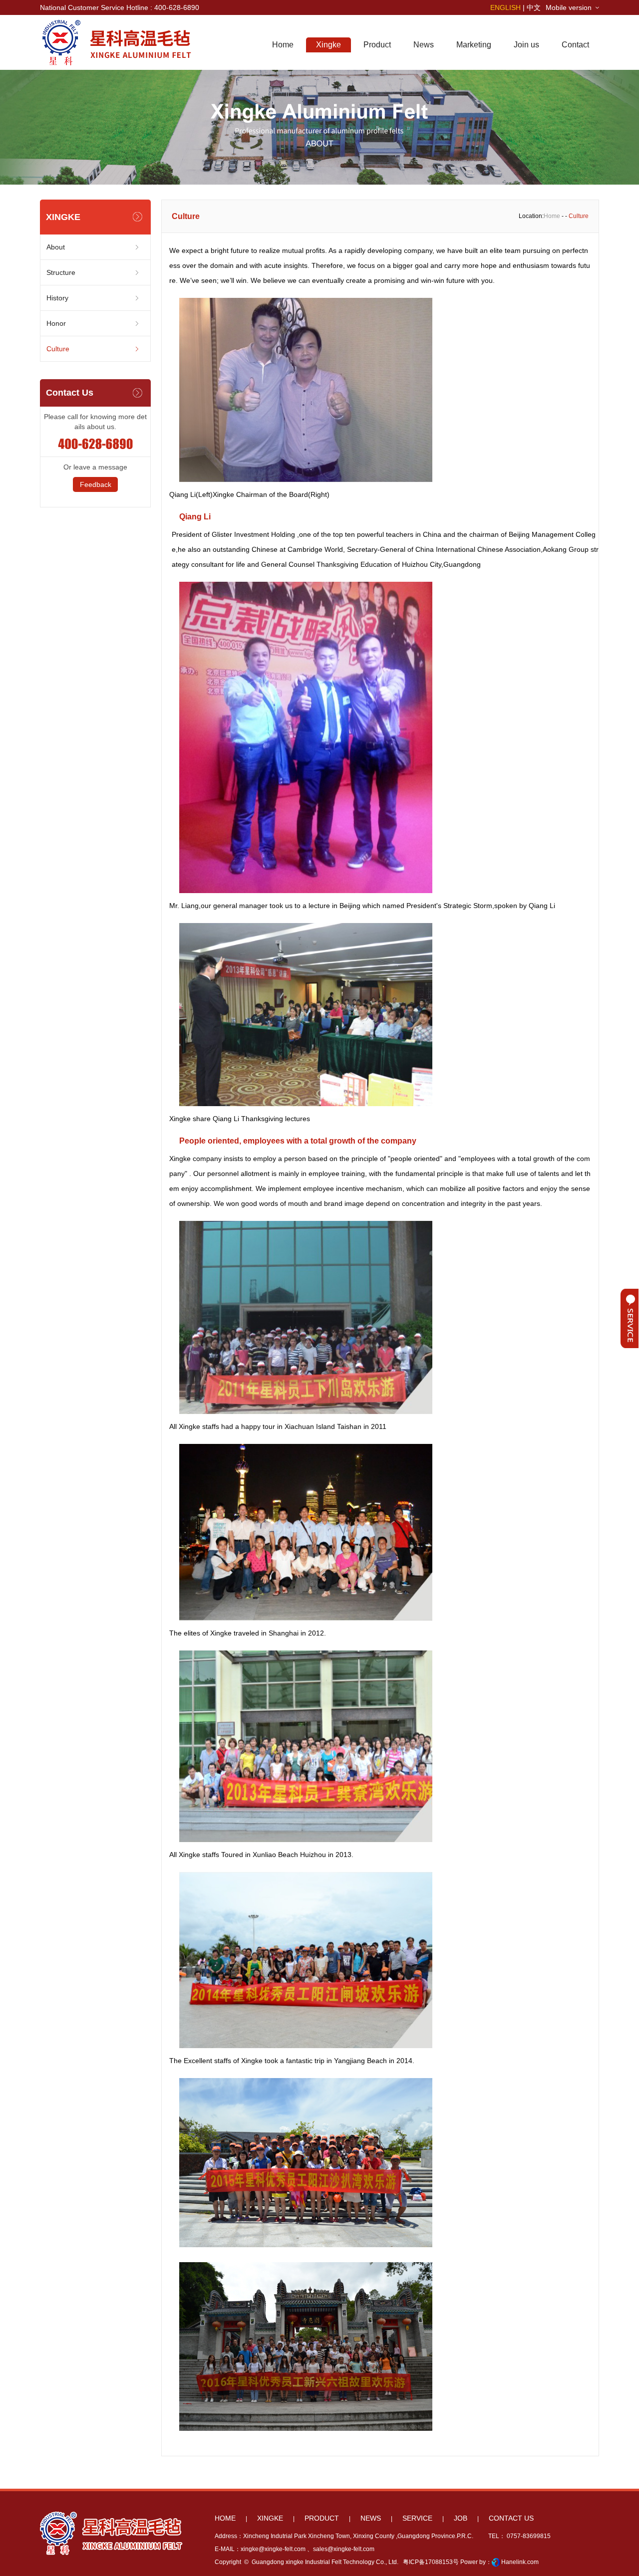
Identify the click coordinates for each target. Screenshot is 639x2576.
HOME (225, 2518)
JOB (461, 2518)
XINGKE (270, 2518)
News (424, 45)
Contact (575, 45)
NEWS (371, 2518)
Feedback (96, 484)
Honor (56, 323)
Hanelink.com (520, 2562)
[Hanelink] (496, 2562)
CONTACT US (511, 2518)
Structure (61, 272)
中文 (534, 7)
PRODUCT (322, 2518)
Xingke (328, 45)
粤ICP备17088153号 (430, 2562)
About (56, 247)
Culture (58, 349)
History (57, 298)
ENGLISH (505, 7)
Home (283, 45)
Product (377, 45)
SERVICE (417, 2518)
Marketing (474, 45)
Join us (526, 45)
